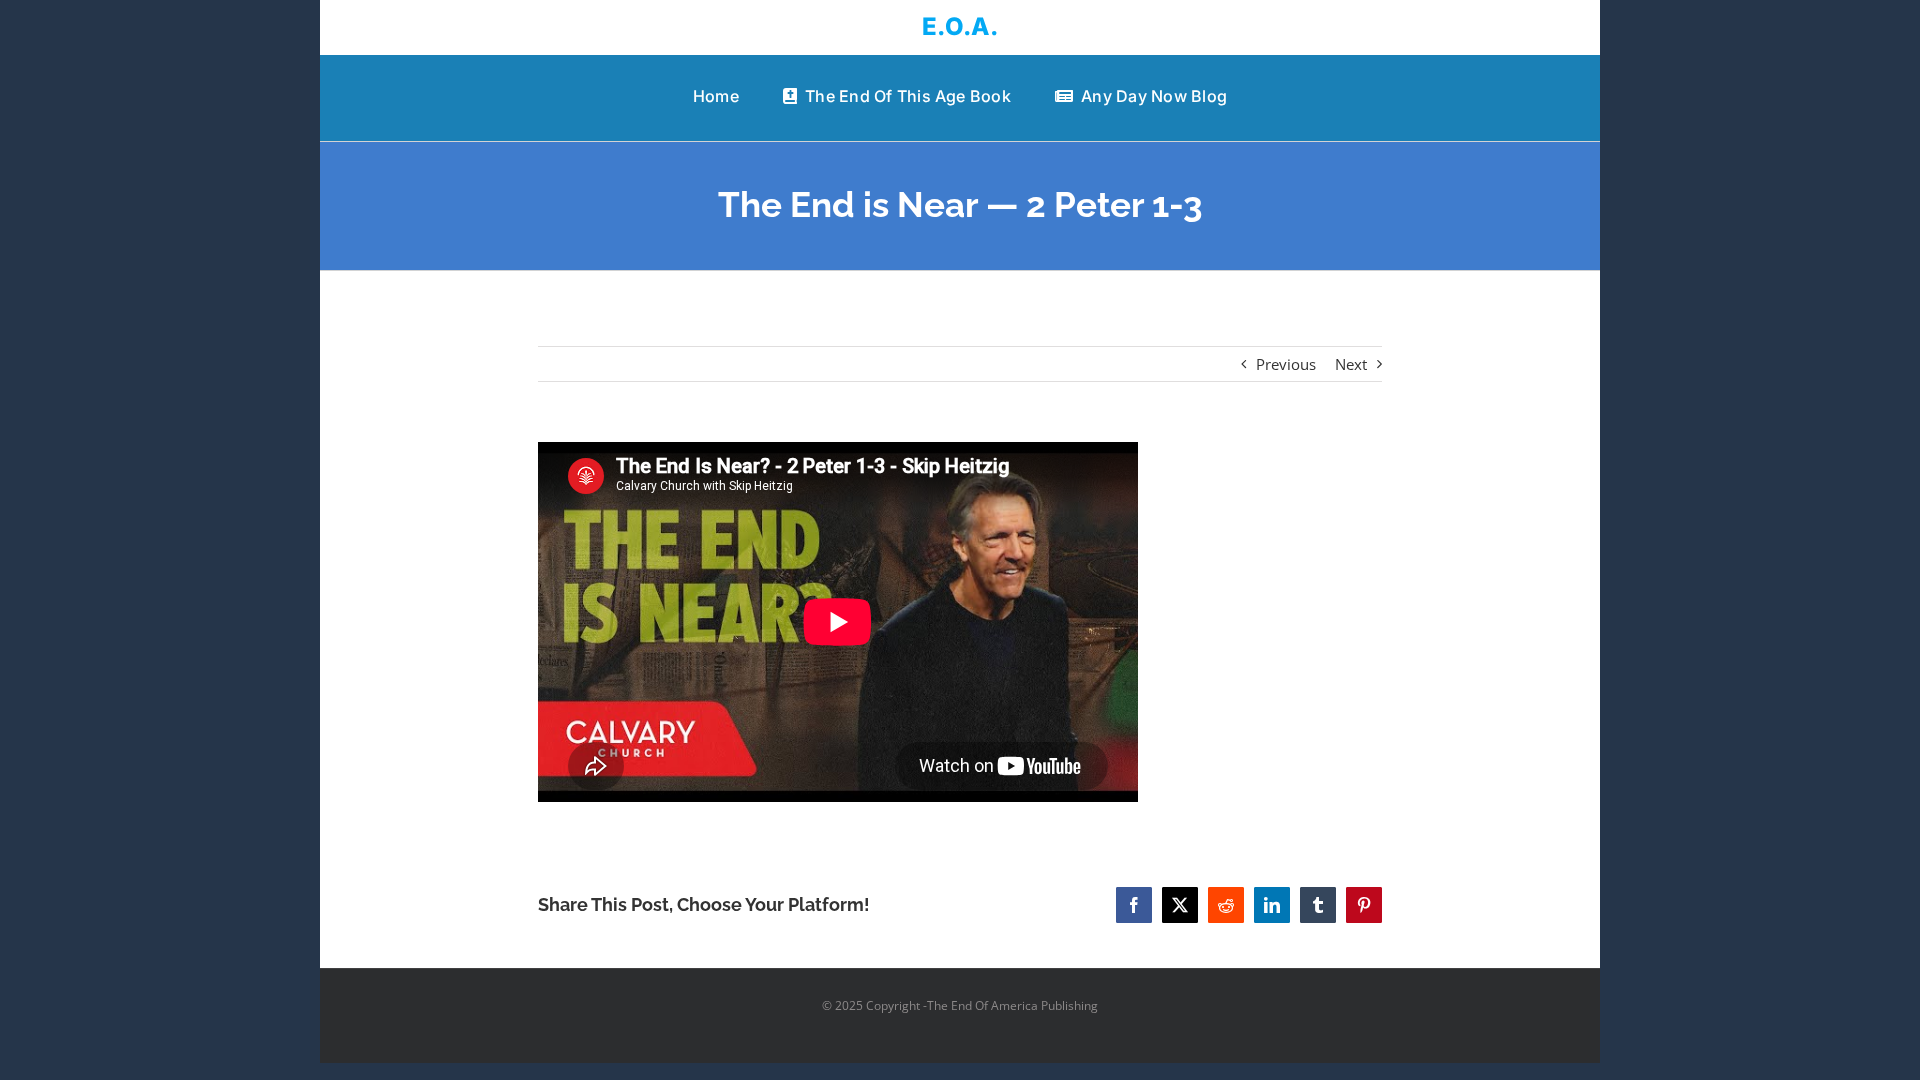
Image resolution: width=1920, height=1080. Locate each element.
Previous (1286, 364)
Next (1351, 364)
